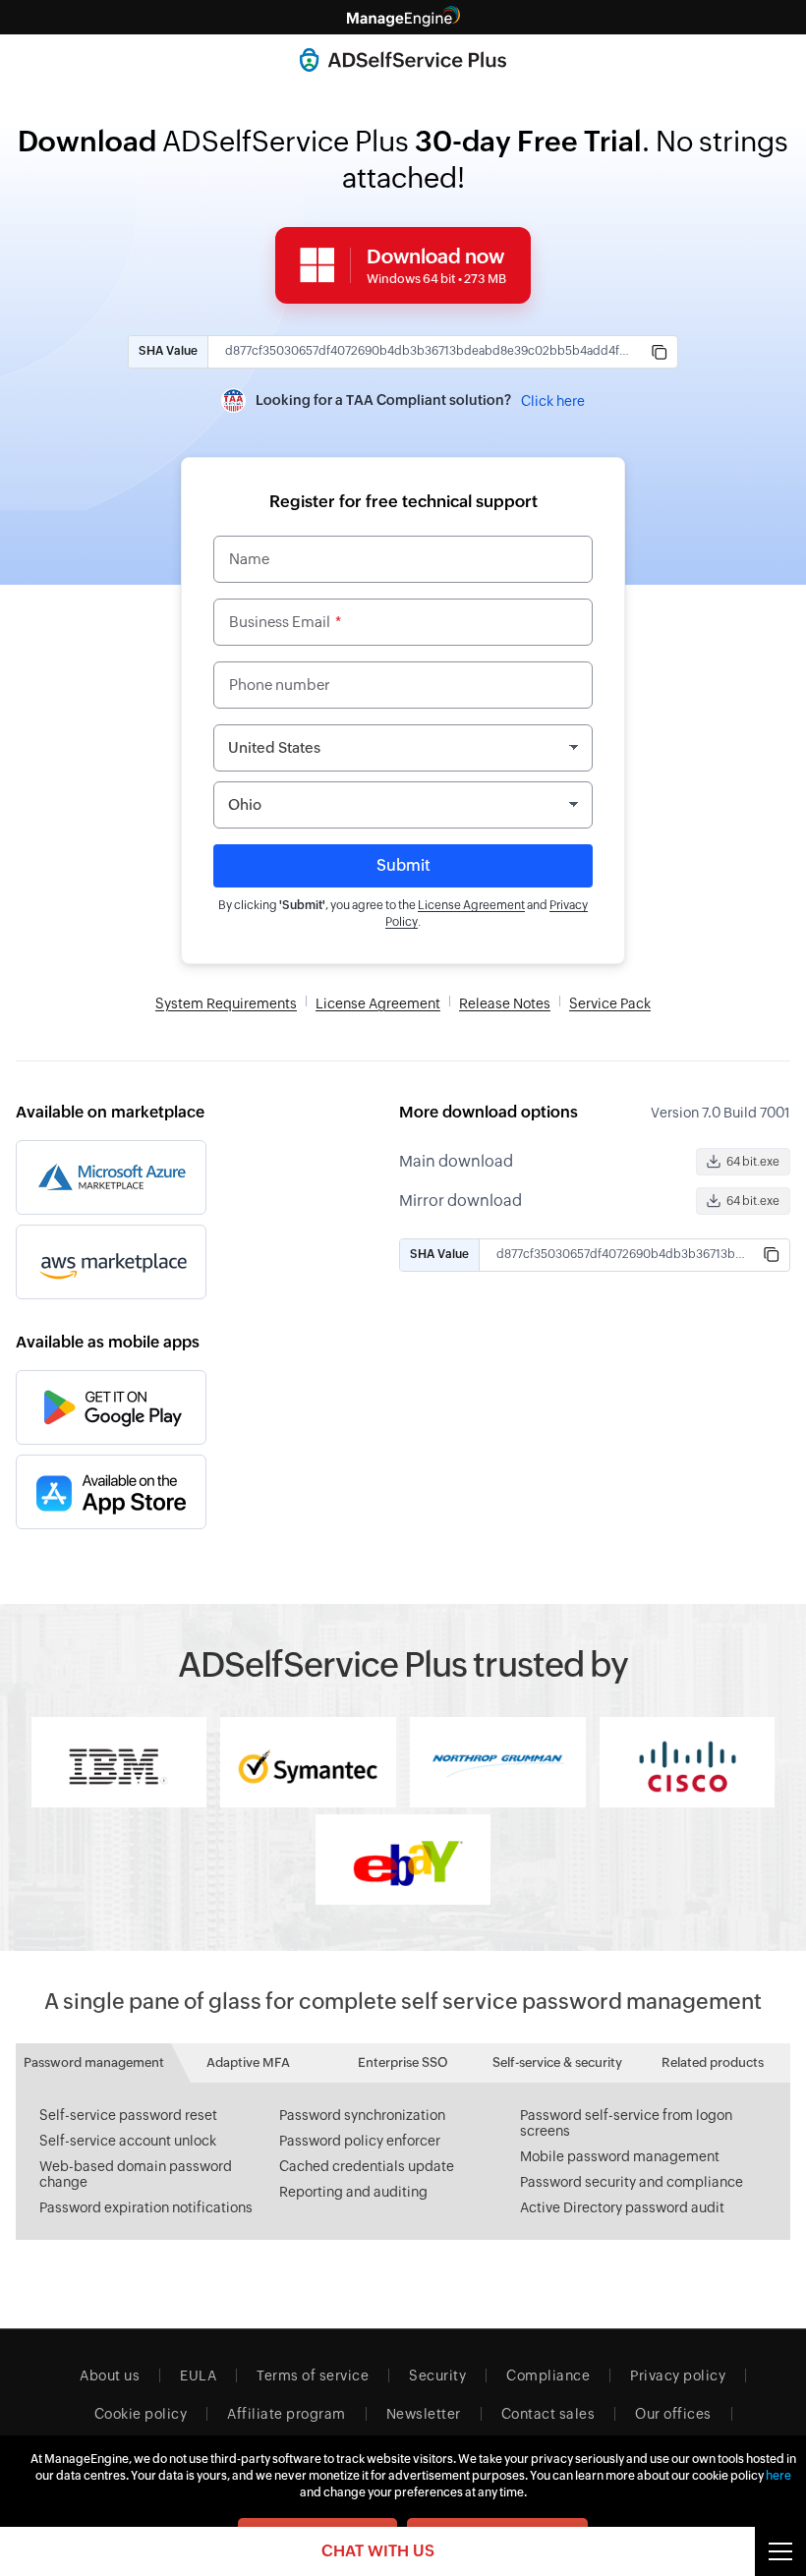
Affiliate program (287, 2414)
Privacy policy (678, 2376)
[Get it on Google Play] (111, 1407)
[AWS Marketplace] (111, 1262)
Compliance (548, 2376)
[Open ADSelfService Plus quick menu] (780, 2551)
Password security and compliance (632, 2182)
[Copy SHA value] (660, 352)
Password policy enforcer (360, 2141)
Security (437, 2376)
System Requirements (226, 1003)
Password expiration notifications (146, 2207)
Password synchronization (362, 2115)
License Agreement (471, 905)
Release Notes (505, 1003)
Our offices (673, 2414)
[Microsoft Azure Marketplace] (111, 1177)
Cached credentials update (367, 2166)
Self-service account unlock (128, 2141)
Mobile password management (620, 2156)
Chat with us (378, 2551)
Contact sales (548, 2414)
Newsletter (424, 2414)
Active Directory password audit (622, 2207)
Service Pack (610, 1003)
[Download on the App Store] (111, 1492)
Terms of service (313, 2376)
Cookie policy (141, 2414)
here (778, 2476)
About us (110, 2376)
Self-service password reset (128, 2115)
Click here (553, 401)
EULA (198, 2376)
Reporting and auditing (353, 2192)
